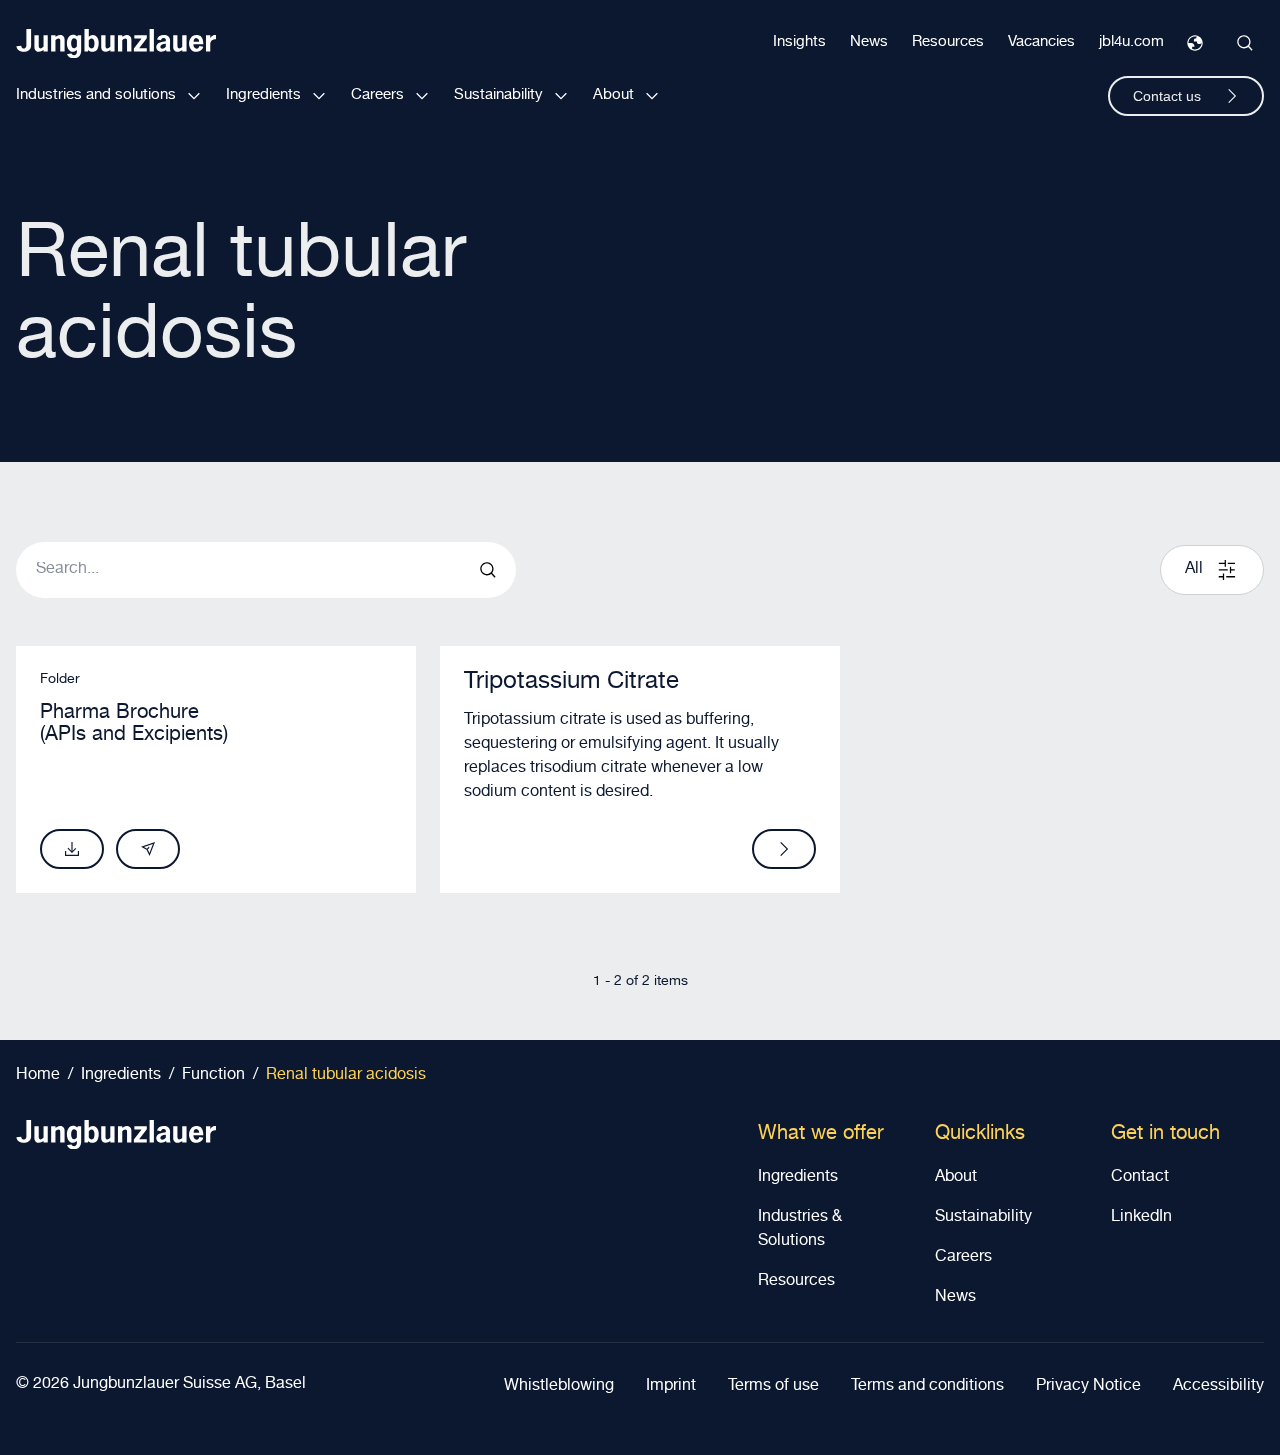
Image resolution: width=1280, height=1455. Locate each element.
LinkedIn (1141, 1218)
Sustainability (498, 95)
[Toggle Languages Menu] (1195, 43)
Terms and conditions (927, 1387)
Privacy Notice (1088, 1387)
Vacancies (1041, 42)
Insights (799, 42)
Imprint (671, 1387)
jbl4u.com (1131, 42)
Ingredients (263, 95)
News (869, 42)
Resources (948, 42)
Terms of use (773, 1387)
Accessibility (1218, 1387)
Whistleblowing (559, 1387)
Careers (377, 95)
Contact (1140, 1178)
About (613, 95)
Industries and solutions (96, 95)
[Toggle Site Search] (1245, 43)
